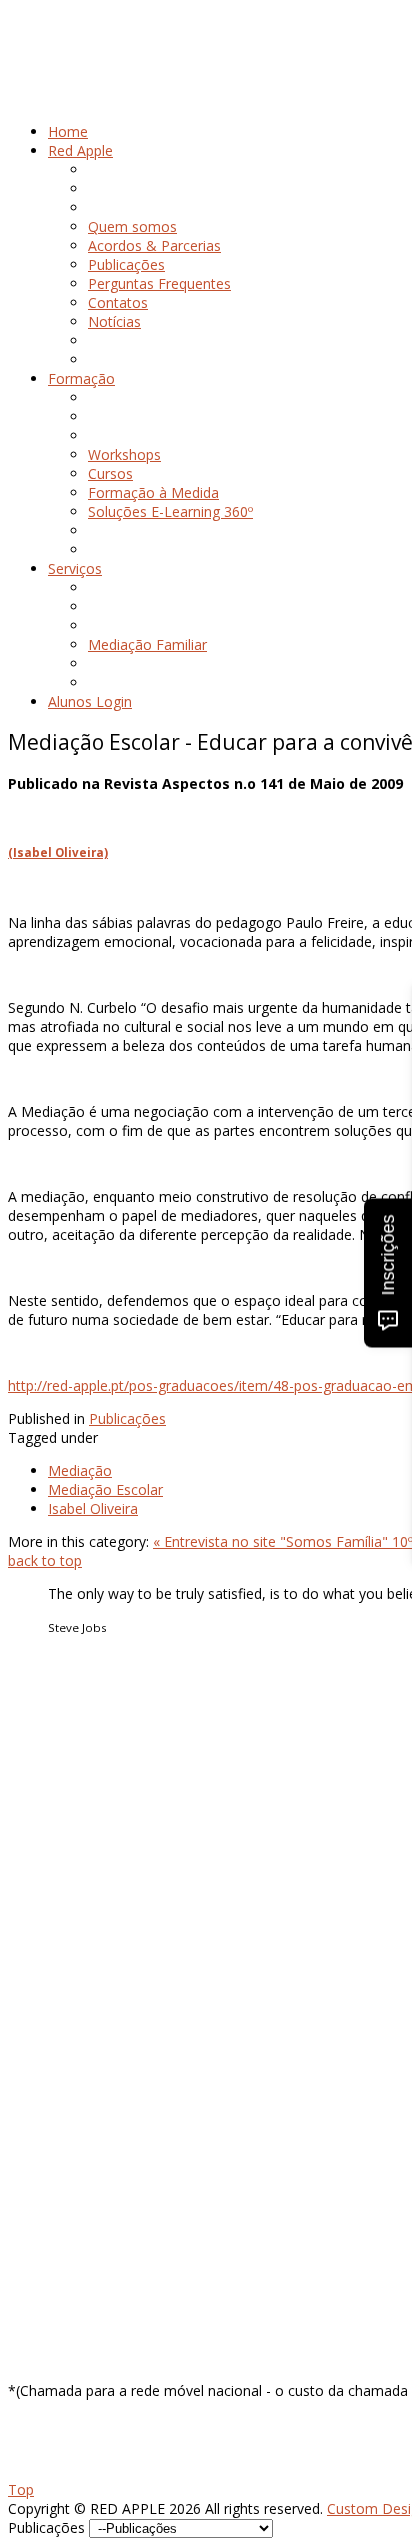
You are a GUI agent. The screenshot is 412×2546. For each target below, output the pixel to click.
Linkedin (74, 2136)
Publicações (127, 1418)
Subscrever (43, 2357)
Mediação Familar (106, 1984)
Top (21, 2489)
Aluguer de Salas (101, 2022)
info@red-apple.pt (120, 2249)
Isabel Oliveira (93, 1508)
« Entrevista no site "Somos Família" (272, 1541)
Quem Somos (93, 1701)
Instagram (81, 2117)
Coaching (78, 2003)
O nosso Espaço (101, 1739)
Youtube (75, 2155)
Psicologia (81, 1965)
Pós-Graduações (102, 1871)
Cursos (70, 1852)
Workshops (84, 1833)
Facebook (80, 2098)
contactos (80, 1758)
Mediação (80, 1470)
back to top (45, 1560)
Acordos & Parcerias (114, 1720)
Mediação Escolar (105, 1489)
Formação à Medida (113, 1890)
